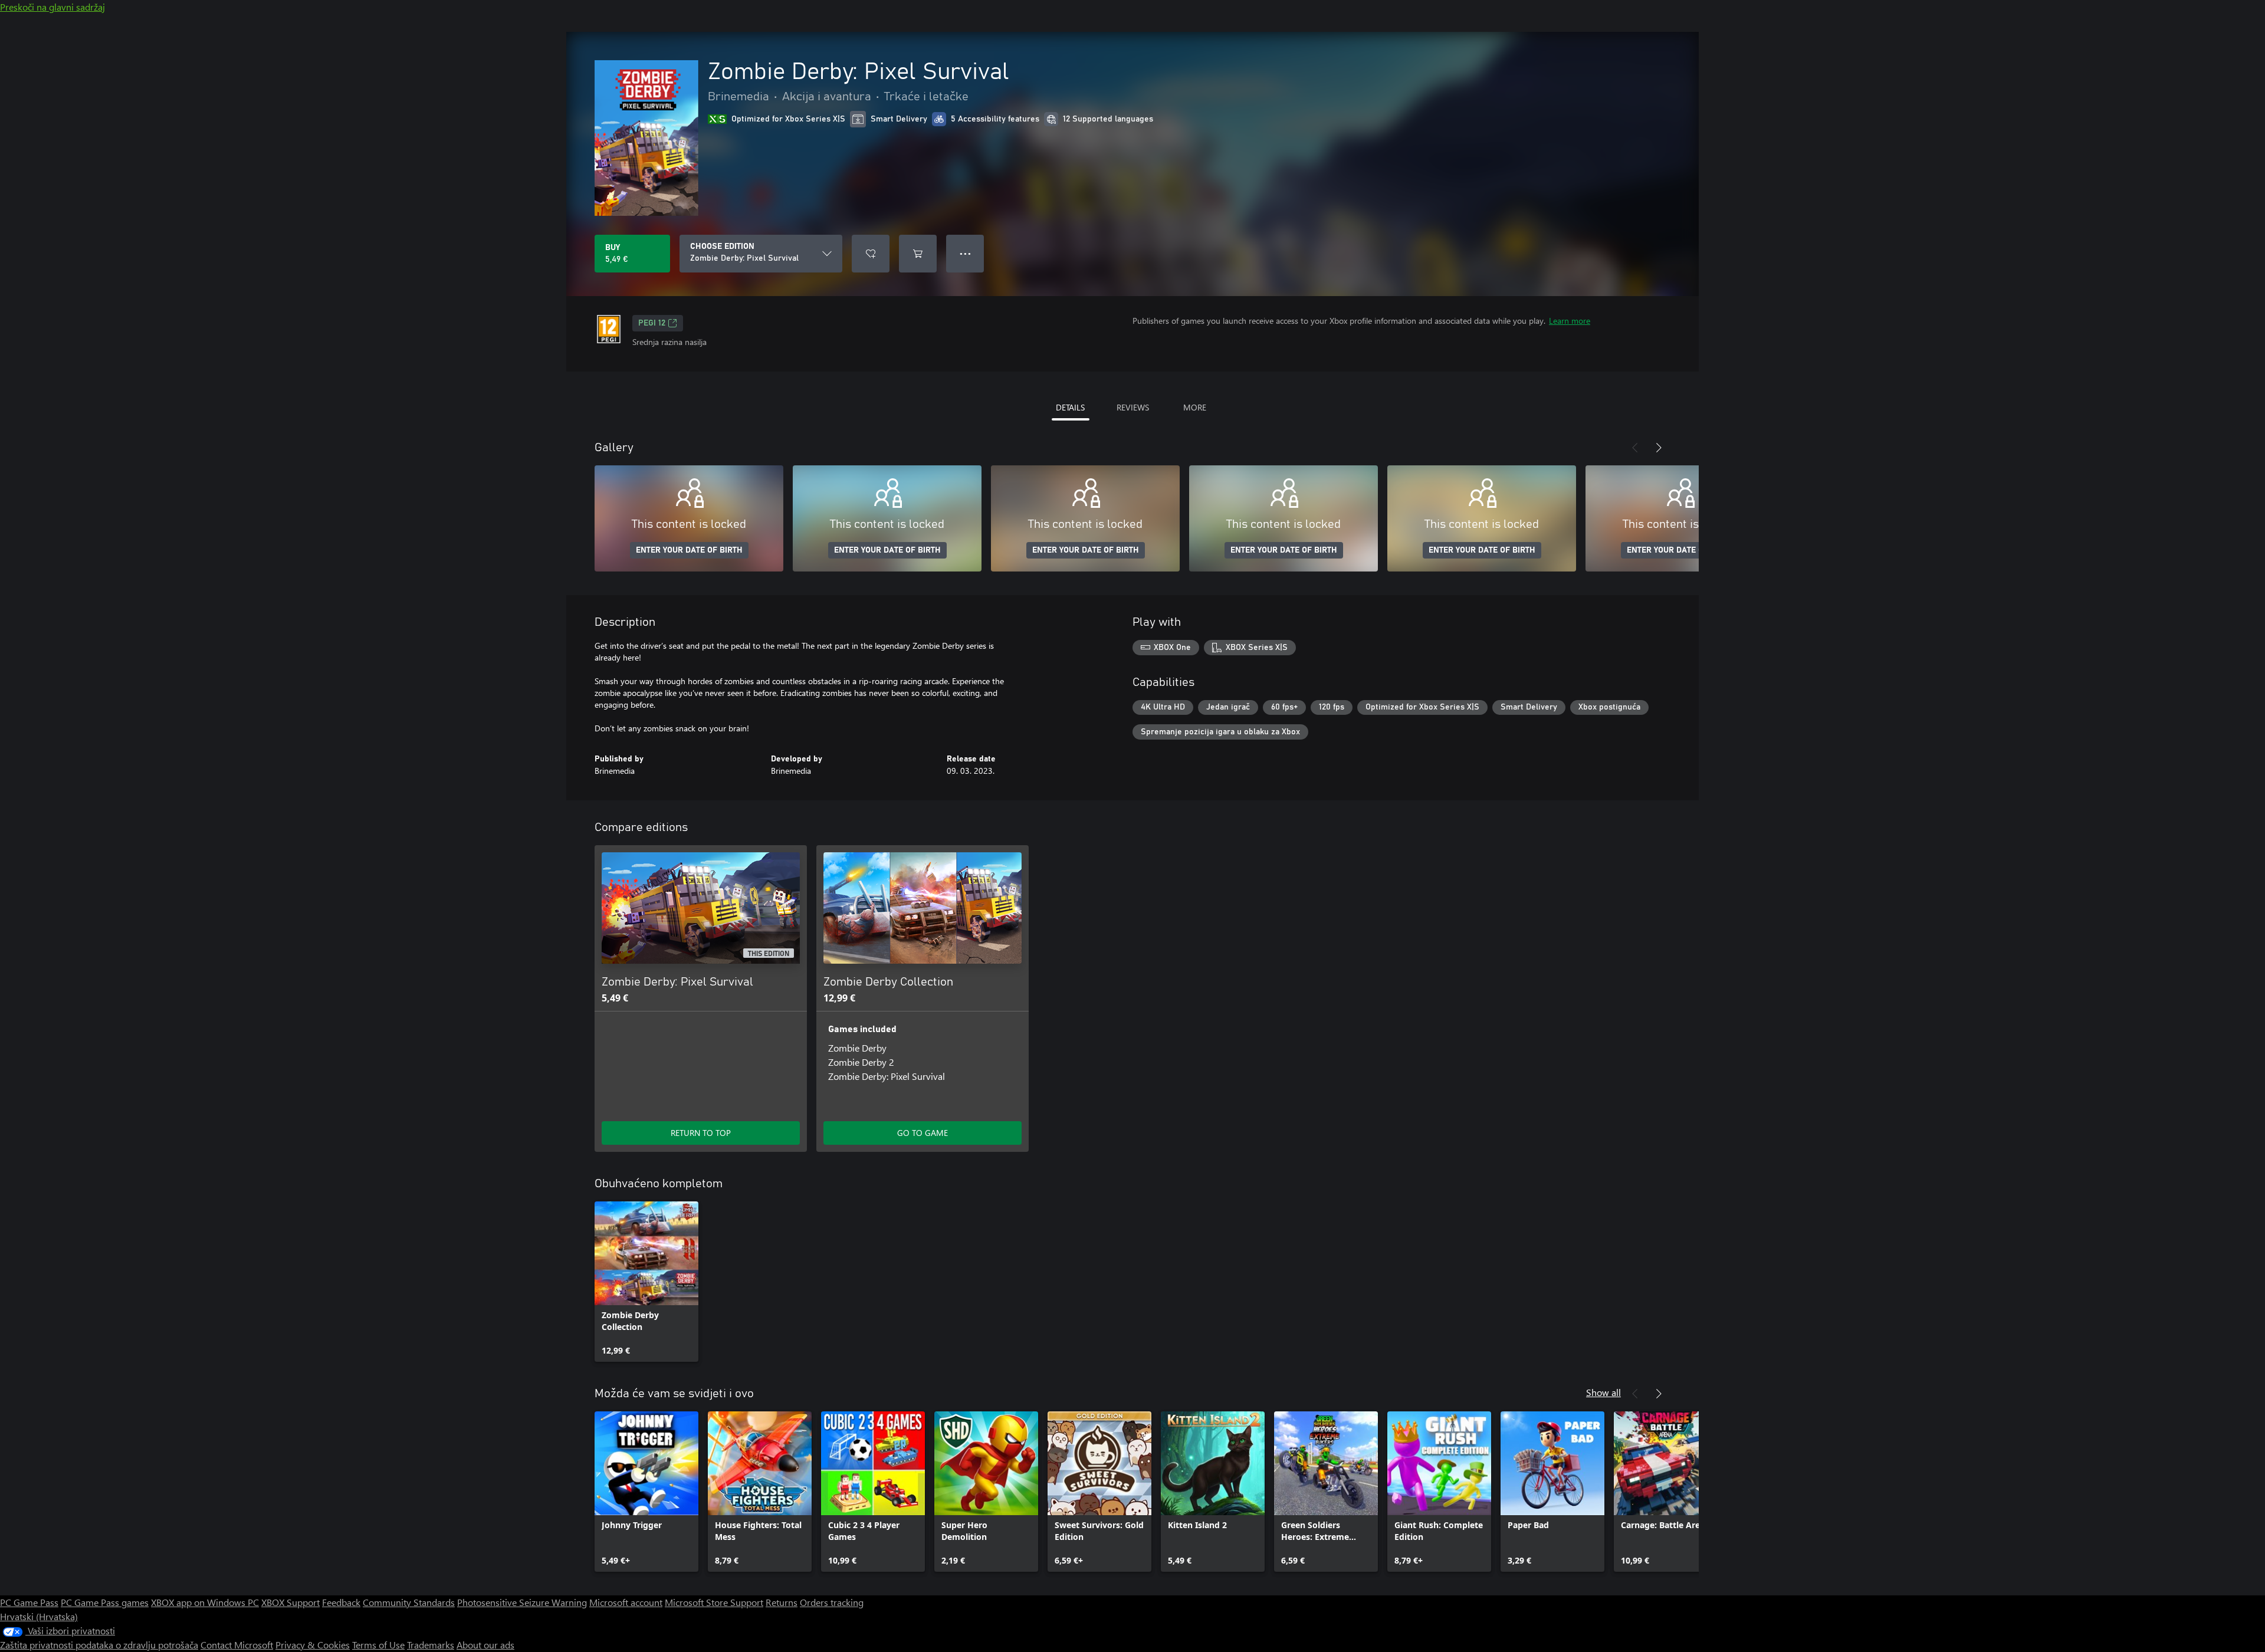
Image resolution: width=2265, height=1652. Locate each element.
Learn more (1570, 321)
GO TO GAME (923, 1133)
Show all (1603, 1392)
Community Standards (409, 1602)
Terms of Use (378, 1645)
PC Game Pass (29, 1602)
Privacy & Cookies (313, 1645)
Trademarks (431, 1645)
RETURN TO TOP (701, 1133)
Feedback (341, 1602)
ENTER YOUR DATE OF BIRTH (689, 550)
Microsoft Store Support (714, 1602)
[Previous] (1635, 448)
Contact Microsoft (237, 1645)
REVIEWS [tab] (1133, 407)
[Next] (1659, 448)
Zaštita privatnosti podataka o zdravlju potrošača (99, 1645)
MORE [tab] (1195, 407)
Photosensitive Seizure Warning (522, 1602)
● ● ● (965, 253)
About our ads (485, 1645)
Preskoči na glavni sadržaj (52, 7)
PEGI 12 (652, 323)
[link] (646, 1282)
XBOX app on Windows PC (205, 1602)
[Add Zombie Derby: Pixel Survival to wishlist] (871, 254)
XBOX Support (290, 1602)
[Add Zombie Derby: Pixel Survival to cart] (918, 254)
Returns (782, 1602)
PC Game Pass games (105, 1602)
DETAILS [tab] (1070, 407)
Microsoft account (626, 1602)
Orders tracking (832, 1602)
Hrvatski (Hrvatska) (39, 1616)
